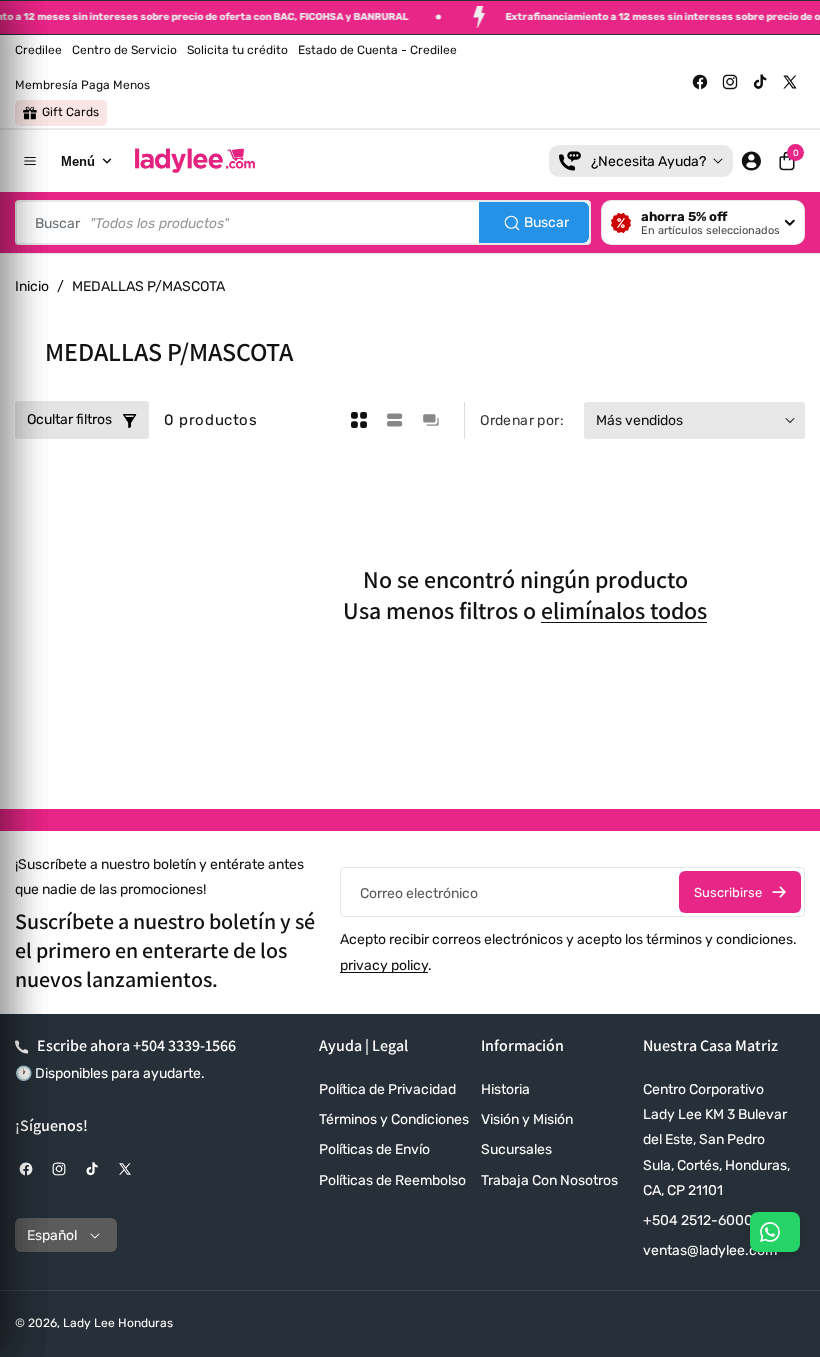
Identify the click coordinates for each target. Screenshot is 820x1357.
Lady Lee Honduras (118, 1323)
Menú (78, 161)
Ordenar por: (522, 420)
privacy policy (384, 965)
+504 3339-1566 (184, 1045)
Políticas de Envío (374, 1149)
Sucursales (516, 1149)
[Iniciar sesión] (751, 161)
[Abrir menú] (30, 161)
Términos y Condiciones (394, 1119)
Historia (505, 1089)
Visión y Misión (527, 1119)
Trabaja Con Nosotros (549, 1180)
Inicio (32, 286)
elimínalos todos (624, 610)
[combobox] (303, 222)
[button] (787, 161)
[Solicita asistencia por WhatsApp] (775, 1232)
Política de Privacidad (387, 1089)
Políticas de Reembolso (392, 1180)
